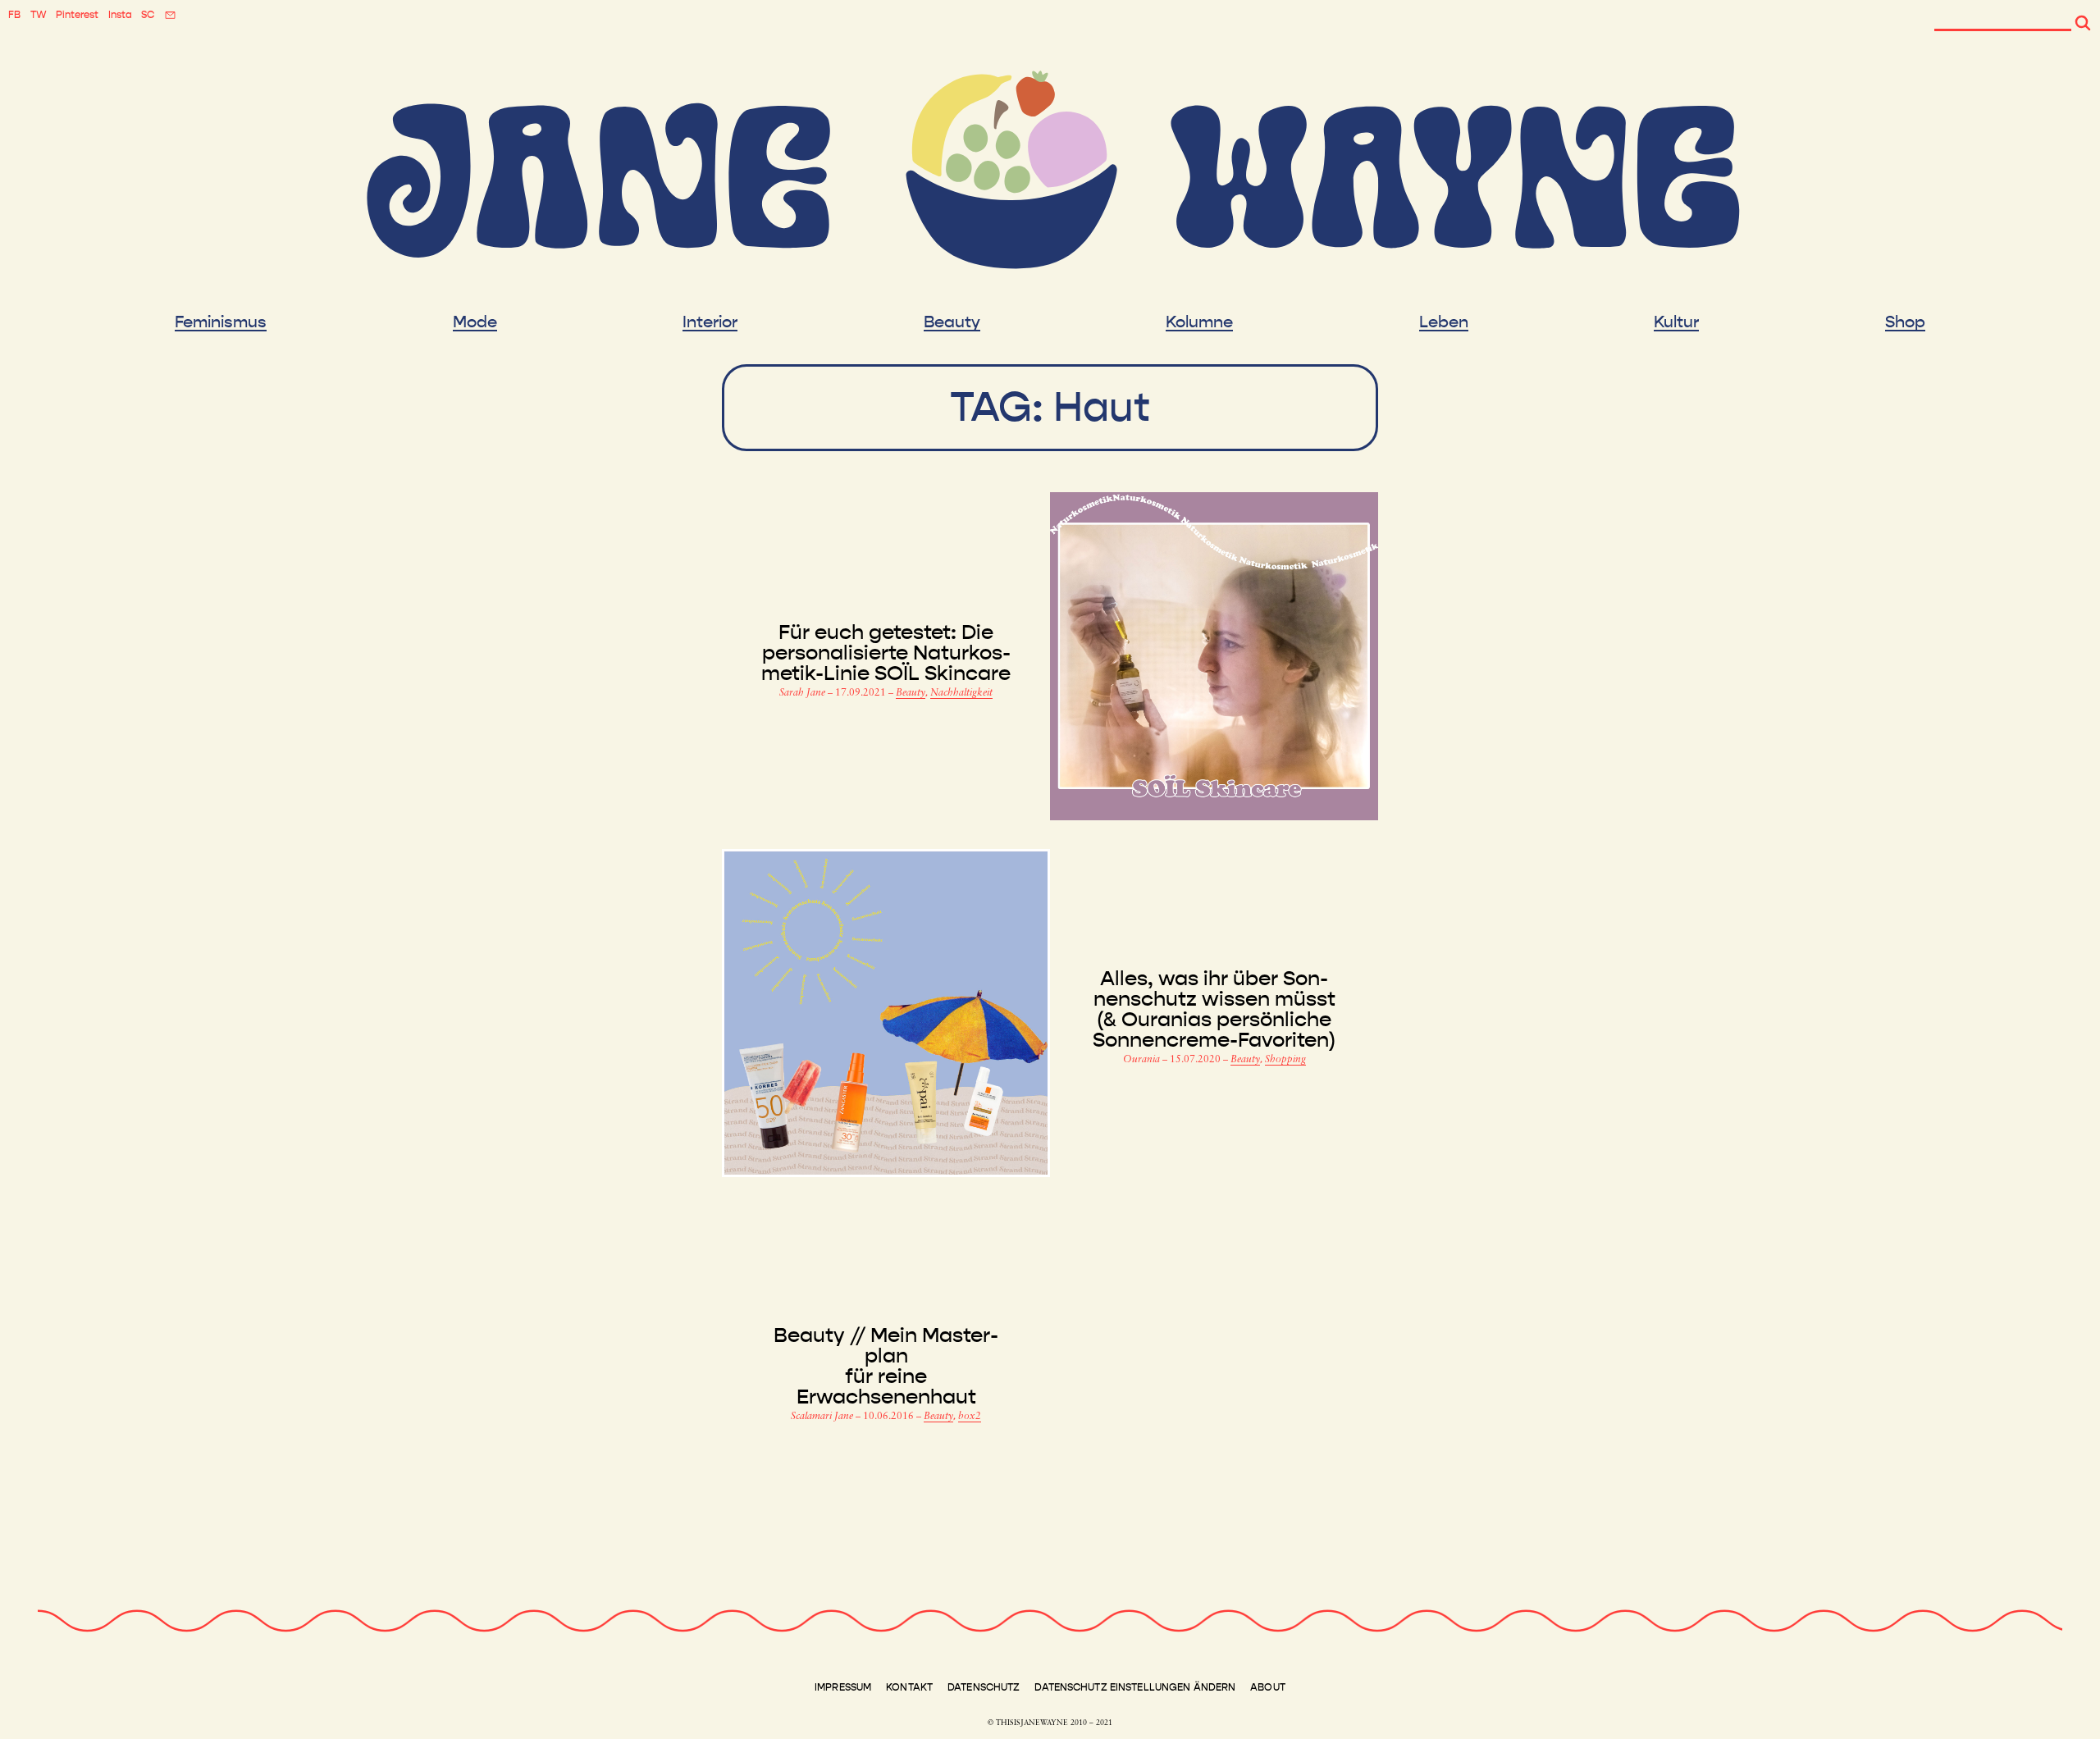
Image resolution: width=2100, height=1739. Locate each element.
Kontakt (909, 1687)
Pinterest (77, 15)
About (1268, 1687)
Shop (1905, 322)
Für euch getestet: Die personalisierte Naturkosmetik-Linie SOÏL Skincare (886, 653)
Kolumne (1199, 322)
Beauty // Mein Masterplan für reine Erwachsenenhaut (886, 1367)
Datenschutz (984, 1687)
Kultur (1676, 322)
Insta (120, 15)
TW (39, 15)
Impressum (843, 1687)
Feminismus (221, 322)
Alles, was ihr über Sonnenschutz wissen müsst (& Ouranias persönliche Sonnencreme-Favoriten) (1214, 1010)
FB (14, 15)
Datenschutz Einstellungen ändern (1135, 1687)
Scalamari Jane (823, 1417)
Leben (1444, 322)
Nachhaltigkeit (961, 693)
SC (148, 15)
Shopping (1285, 1060)
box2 (970, 1417)
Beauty (952, 322)
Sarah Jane (803, 693)
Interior (710, 322)
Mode (475, 322)
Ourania (1143, 1060)
